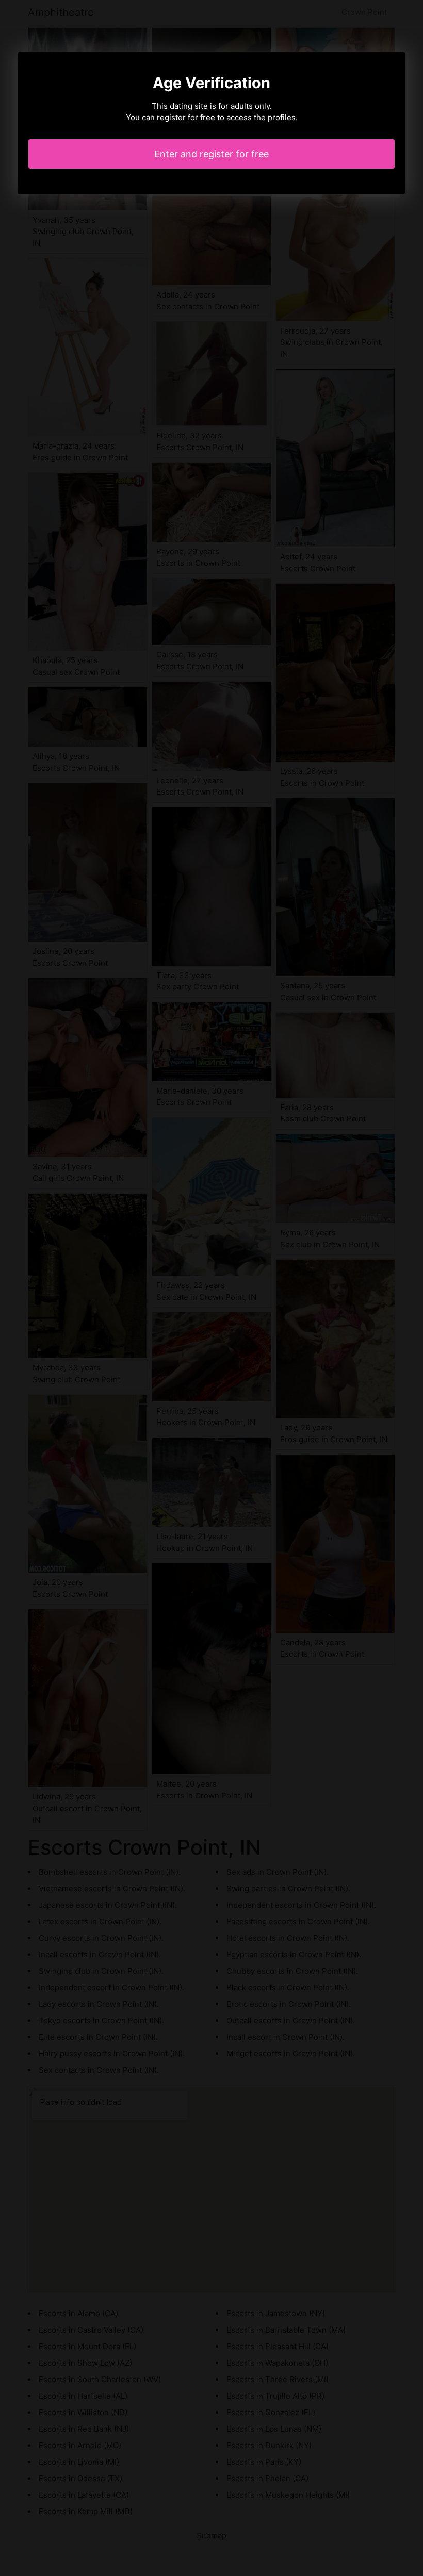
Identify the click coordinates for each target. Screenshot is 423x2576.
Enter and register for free (211, 154)
